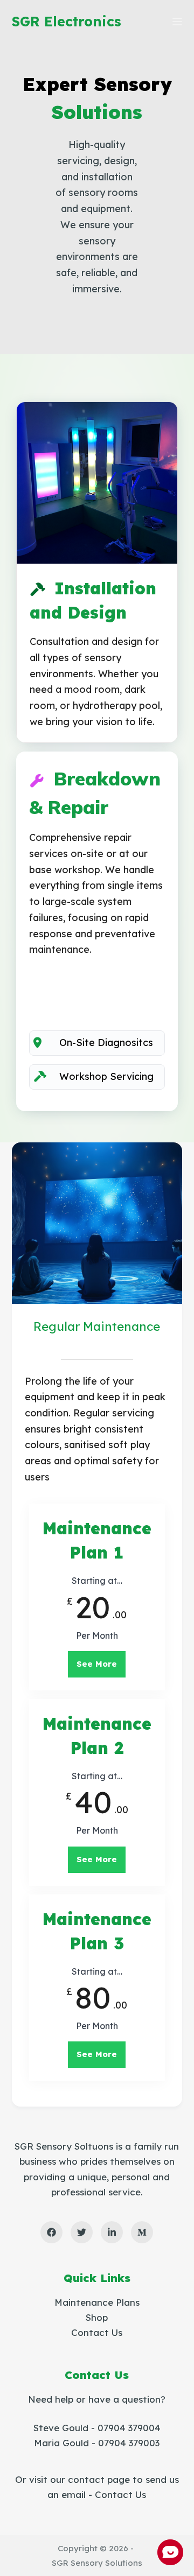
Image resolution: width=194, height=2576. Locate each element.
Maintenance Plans (97, 2302)
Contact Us (97, 2332)
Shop (97, 2317)
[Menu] (177, 22)
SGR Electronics (67, 21)
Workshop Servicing (106, 1076)
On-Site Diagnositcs (106, 1043)
